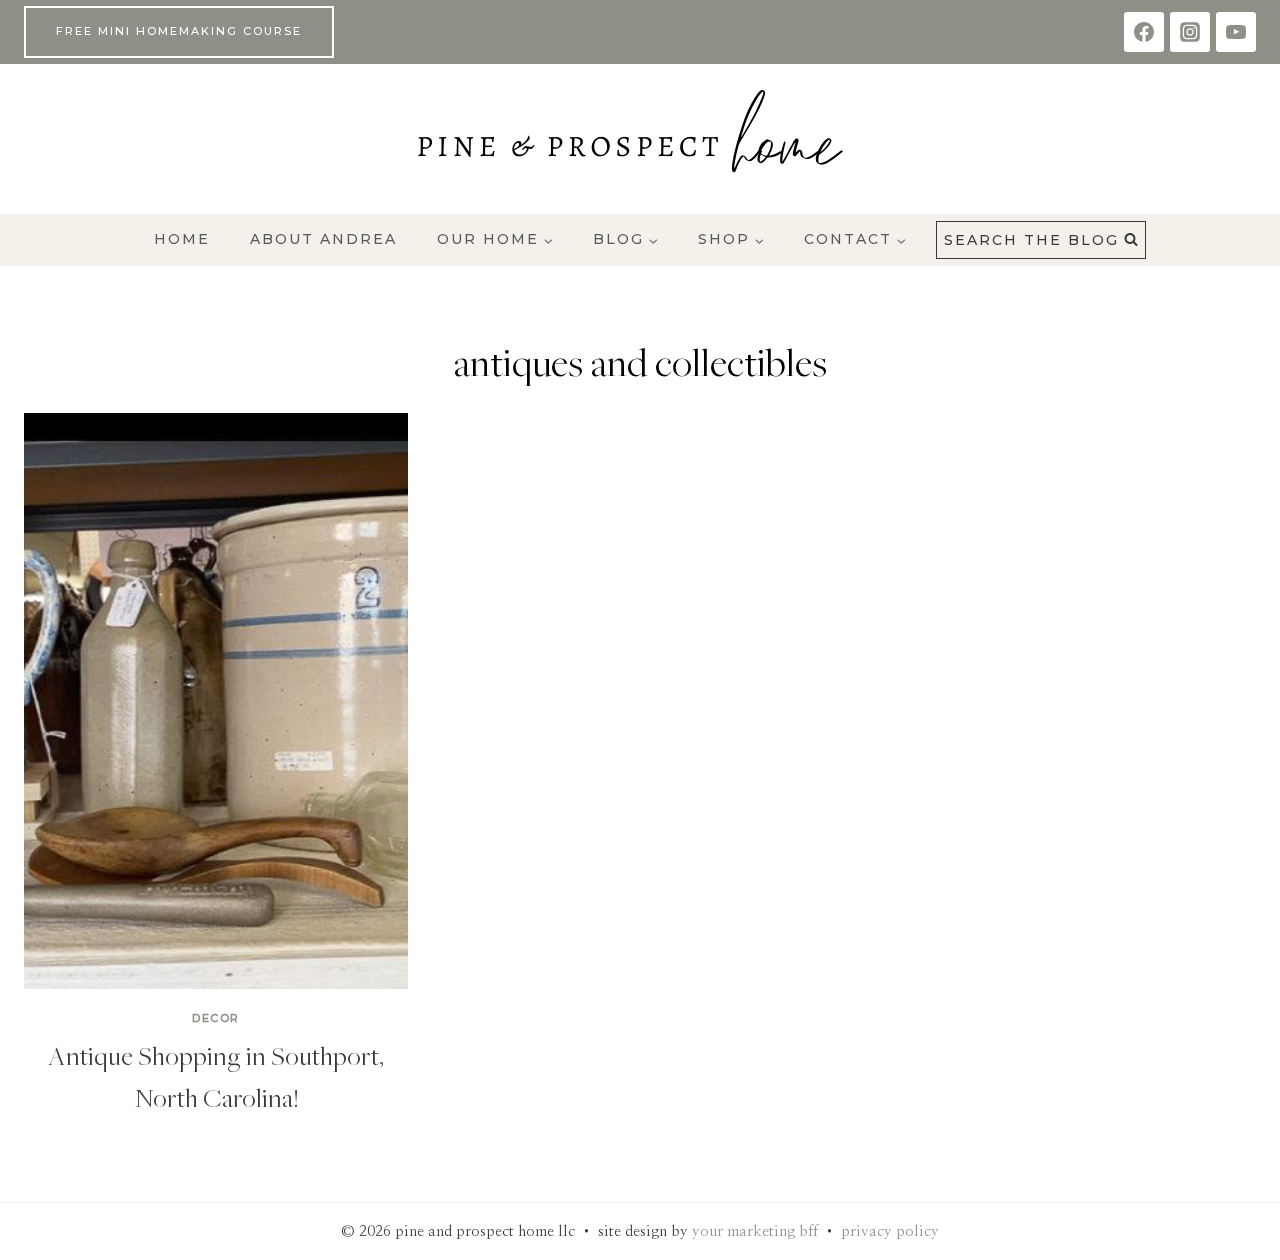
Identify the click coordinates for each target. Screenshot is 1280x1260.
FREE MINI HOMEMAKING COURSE (179, 31)
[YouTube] (1236, 32)
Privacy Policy (890, 1231)
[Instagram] (1190, 32)
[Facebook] (1144, 32)
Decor (216, 1018)
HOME (182, 239)
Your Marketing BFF (755, 1231)
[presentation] (216, 701)
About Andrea (323, 239)
